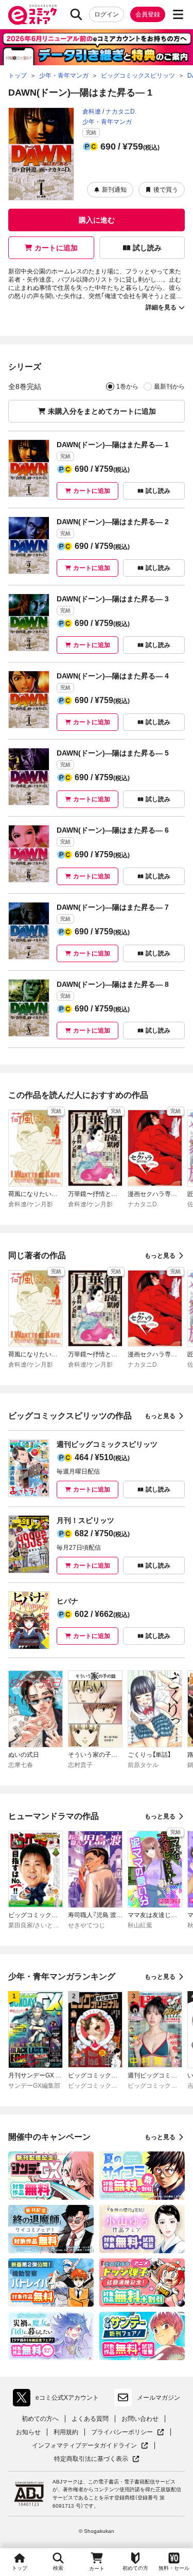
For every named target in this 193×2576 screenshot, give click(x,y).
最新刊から (169, 387)
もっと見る (160, 1256)
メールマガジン (159, 2398)
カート (97, 2569)
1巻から (127, 387)
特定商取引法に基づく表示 (97, 2459)
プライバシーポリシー (128, 2432)
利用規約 (66, 2432)
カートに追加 (56, 248)
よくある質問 (90, 2419)
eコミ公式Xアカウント (58, 2400)
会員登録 (148, 14)
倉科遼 (92, 112)
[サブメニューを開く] (178, 14)
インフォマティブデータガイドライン (84, 2446)
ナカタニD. (121, 112)
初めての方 (135, 2568)
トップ (20, 2568)
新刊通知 (114, 190)
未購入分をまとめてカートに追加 (102, 411)
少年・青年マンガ (107, 122)
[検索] (76, 14)
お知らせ (28, 2432)
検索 (58, 2568)
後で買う (166, 190)
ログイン (107, 14)
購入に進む (97, 220)
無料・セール (174, 2568)
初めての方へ (40, 2419)
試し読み (147, 248)
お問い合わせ (140, 2419)
